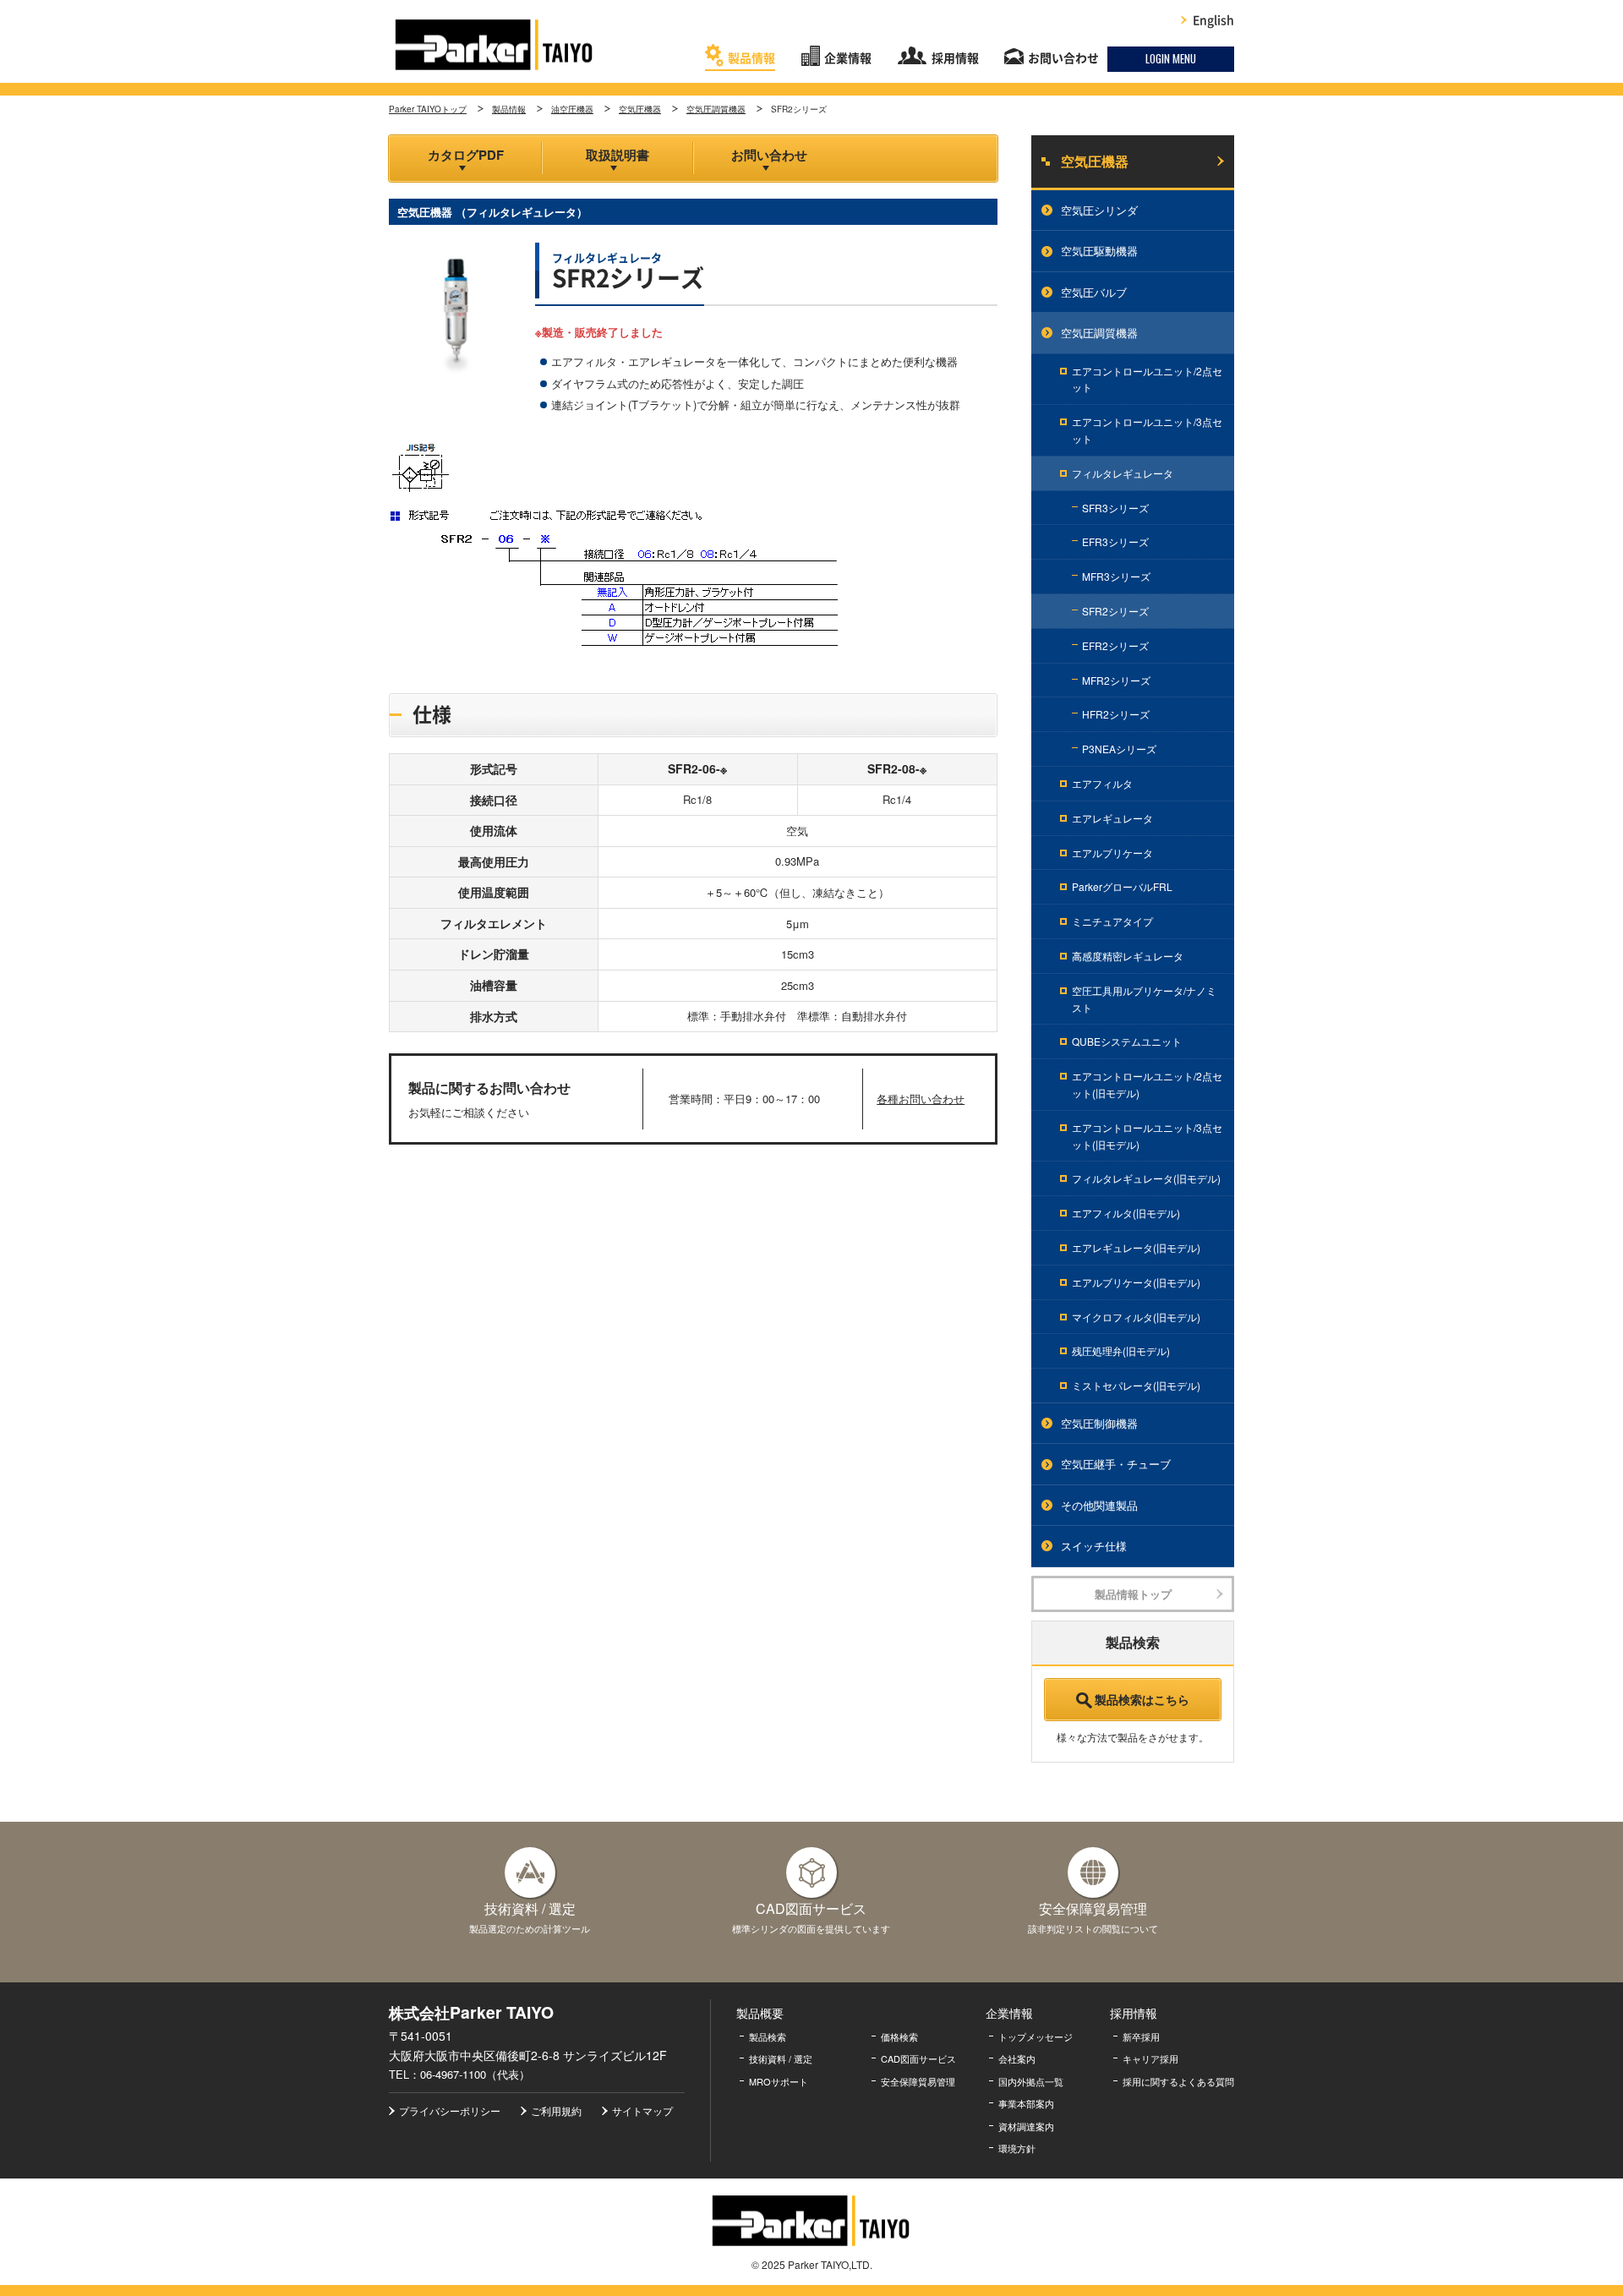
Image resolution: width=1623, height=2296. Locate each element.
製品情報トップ (1133, 1594)
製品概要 (760, 2013)
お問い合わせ (1063, 58)
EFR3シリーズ (1115, 541)
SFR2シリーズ (1115, 611)
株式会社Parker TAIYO (495, 45)
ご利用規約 (556, 2110)
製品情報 (751, 58)
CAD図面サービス (918, 2058)
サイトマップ (642, 2110)
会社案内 (1017, 2058)
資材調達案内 (1026, 2126)
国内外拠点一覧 (1031, 2081)
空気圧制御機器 (1099, 1423)
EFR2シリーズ (1115, 645)
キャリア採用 (1150, 2058)
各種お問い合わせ (921, 1099)
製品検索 (768, 2036)
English (1213, 20)
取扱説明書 (618, 155)
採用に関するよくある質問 (1178, 2081)
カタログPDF (466, 155)
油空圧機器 (572, 109)
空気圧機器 (640, 109)
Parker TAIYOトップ (428, 109)
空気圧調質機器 (716, 109)
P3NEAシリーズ (1119, 749)
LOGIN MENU (1171, 58)
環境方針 (1017, 2148)
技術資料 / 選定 (781, 2058)
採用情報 (955, 58)
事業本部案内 (1026, 2103)
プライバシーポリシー (450, 2110)
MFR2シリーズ (1116, 680)
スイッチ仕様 (1094, 1546)
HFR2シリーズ (1116, 714)
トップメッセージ (1036, 2036)
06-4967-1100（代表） (475, 2074)
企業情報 (848, 58)
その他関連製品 (1099, 1505)
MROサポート (779, 2081)
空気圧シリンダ (1099, 210)
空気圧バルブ (1094, 292)
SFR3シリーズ (1115, 508)
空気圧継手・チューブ (1116, 1464)
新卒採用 (1141, 2036)
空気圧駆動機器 (1099, 251)
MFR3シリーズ (1116, 576)
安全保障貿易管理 (918, 2081)
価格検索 (899, 2036)
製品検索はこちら (1142, 1699)
